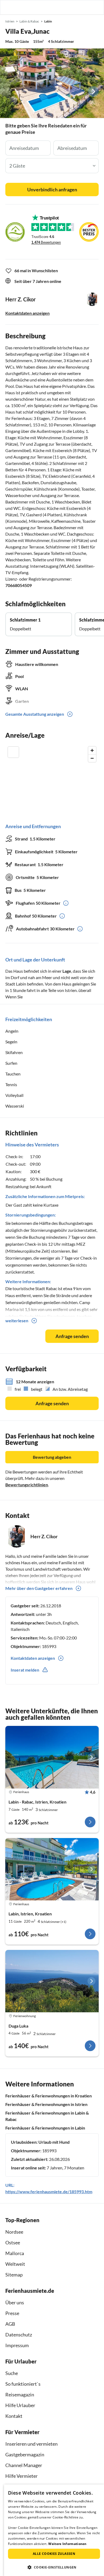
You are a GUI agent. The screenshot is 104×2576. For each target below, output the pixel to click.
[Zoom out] (92, 758)
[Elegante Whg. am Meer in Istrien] (52, 1981)
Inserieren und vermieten (31, 2444)
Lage (67, 971)
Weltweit (15, 2264)
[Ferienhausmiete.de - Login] (73, 7)
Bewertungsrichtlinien (27, 1485)
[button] (85, 7)
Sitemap (14, 2275)
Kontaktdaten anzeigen (27, 313)
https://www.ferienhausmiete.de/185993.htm (49, 2192)
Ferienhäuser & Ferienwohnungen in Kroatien (49, 2096)
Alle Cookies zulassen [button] (54, 2554)
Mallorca (15, 2253)
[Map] (52, 779)
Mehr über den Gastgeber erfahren (39, 1588)
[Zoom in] (92, 750)
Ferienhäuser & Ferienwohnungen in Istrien (46, 2104)
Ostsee (13, 2242)
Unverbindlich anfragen (52, 190)
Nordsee (14, 2232)
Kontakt (14, 2416)
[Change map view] (13, 752)
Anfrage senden (72, 1336)
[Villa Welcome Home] (52, 1869)
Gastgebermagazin (25, 2454)
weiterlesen (17, 1321)
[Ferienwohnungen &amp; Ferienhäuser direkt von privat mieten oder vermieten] (9, 7)
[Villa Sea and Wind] (52, 1757)
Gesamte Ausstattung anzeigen (35, 714)
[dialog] (54, 2530)
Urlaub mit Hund (54, 2142)
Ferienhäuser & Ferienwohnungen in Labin (45, 2128)
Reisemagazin (20, 2395)
